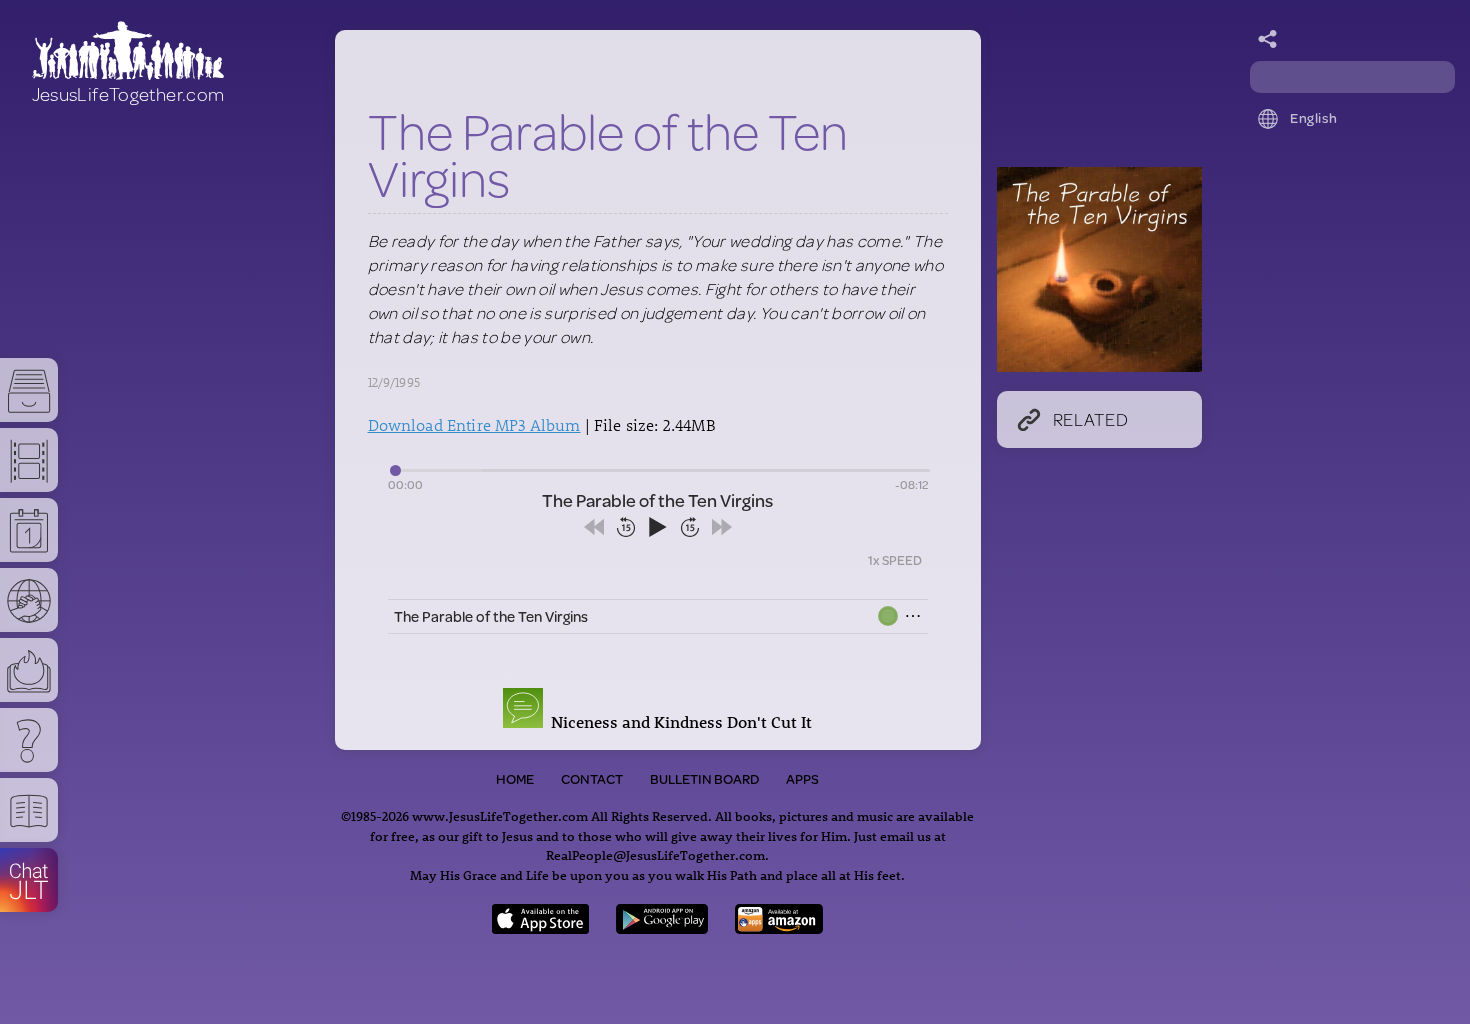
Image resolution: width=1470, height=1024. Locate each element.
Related (1091, 419)
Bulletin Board (704, 779)
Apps (802, 779)
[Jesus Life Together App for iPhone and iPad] (541, 927)
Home (515, 779)
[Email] (1268, 40)
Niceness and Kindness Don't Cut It (677, 722)
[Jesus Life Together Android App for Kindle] (779, 927)
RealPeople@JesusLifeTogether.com (655, 854)
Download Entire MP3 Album (474, 424)
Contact (592, 779)
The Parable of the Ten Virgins (491, 616)
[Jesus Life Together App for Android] (662, 927)
